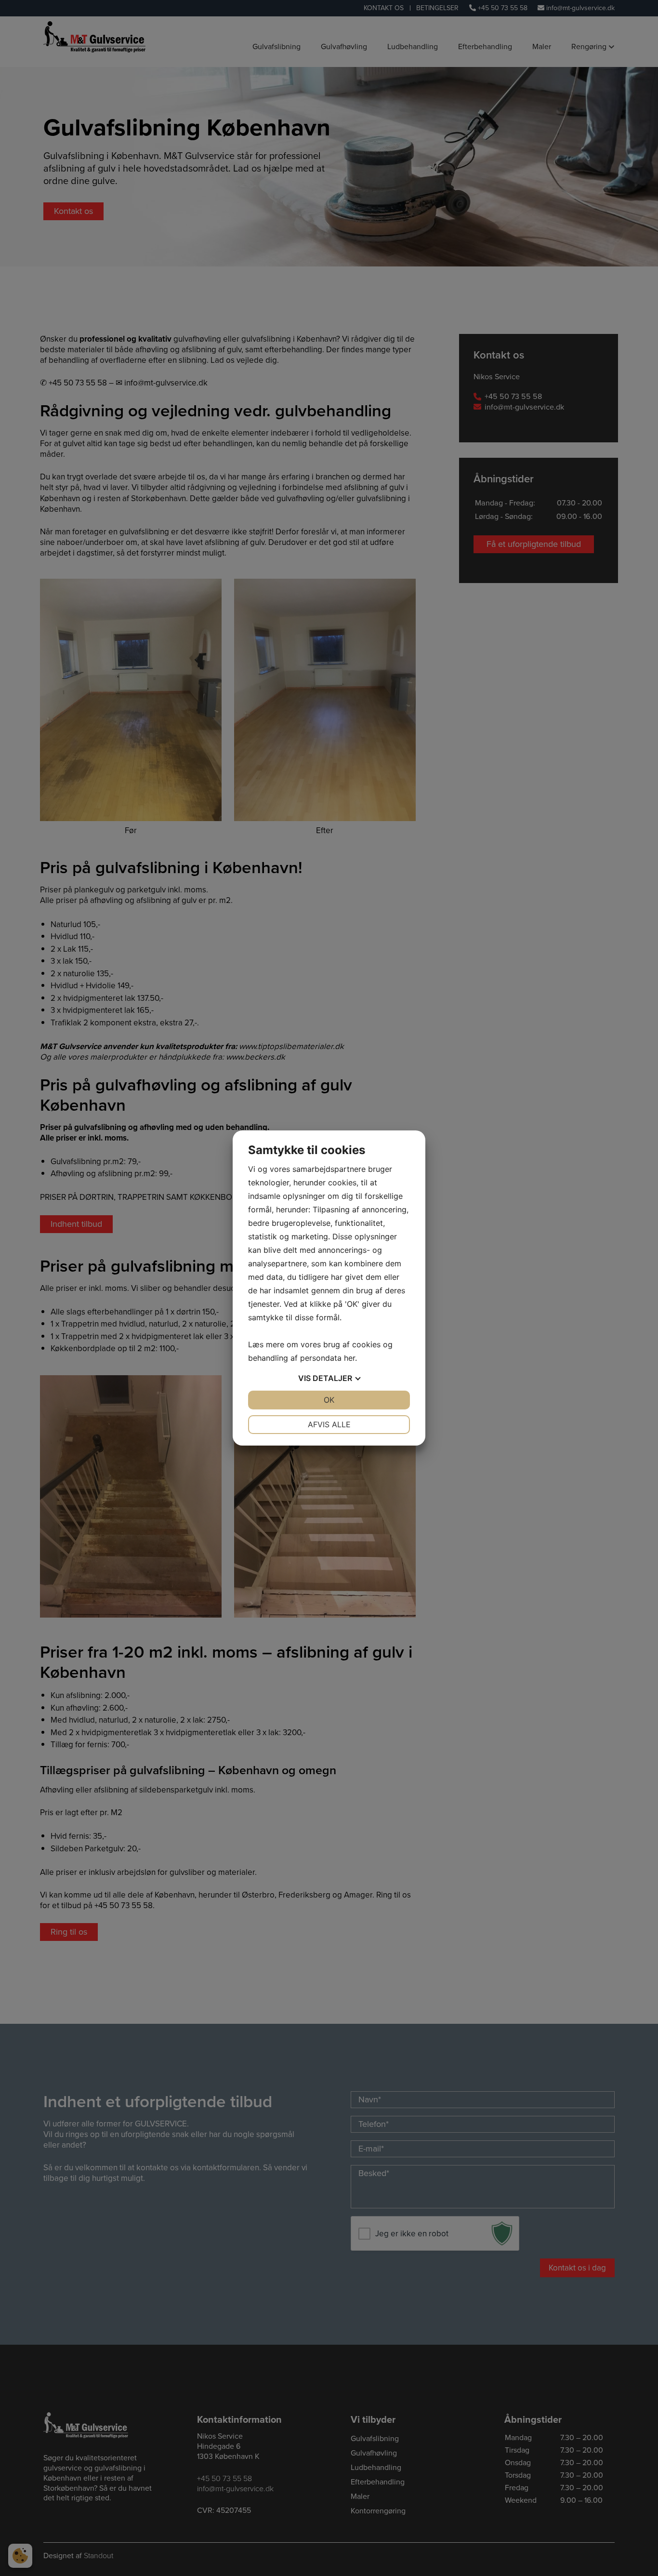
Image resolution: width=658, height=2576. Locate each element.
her (349, 1358)
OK (329, 1400)
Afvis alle (329, 1424)
